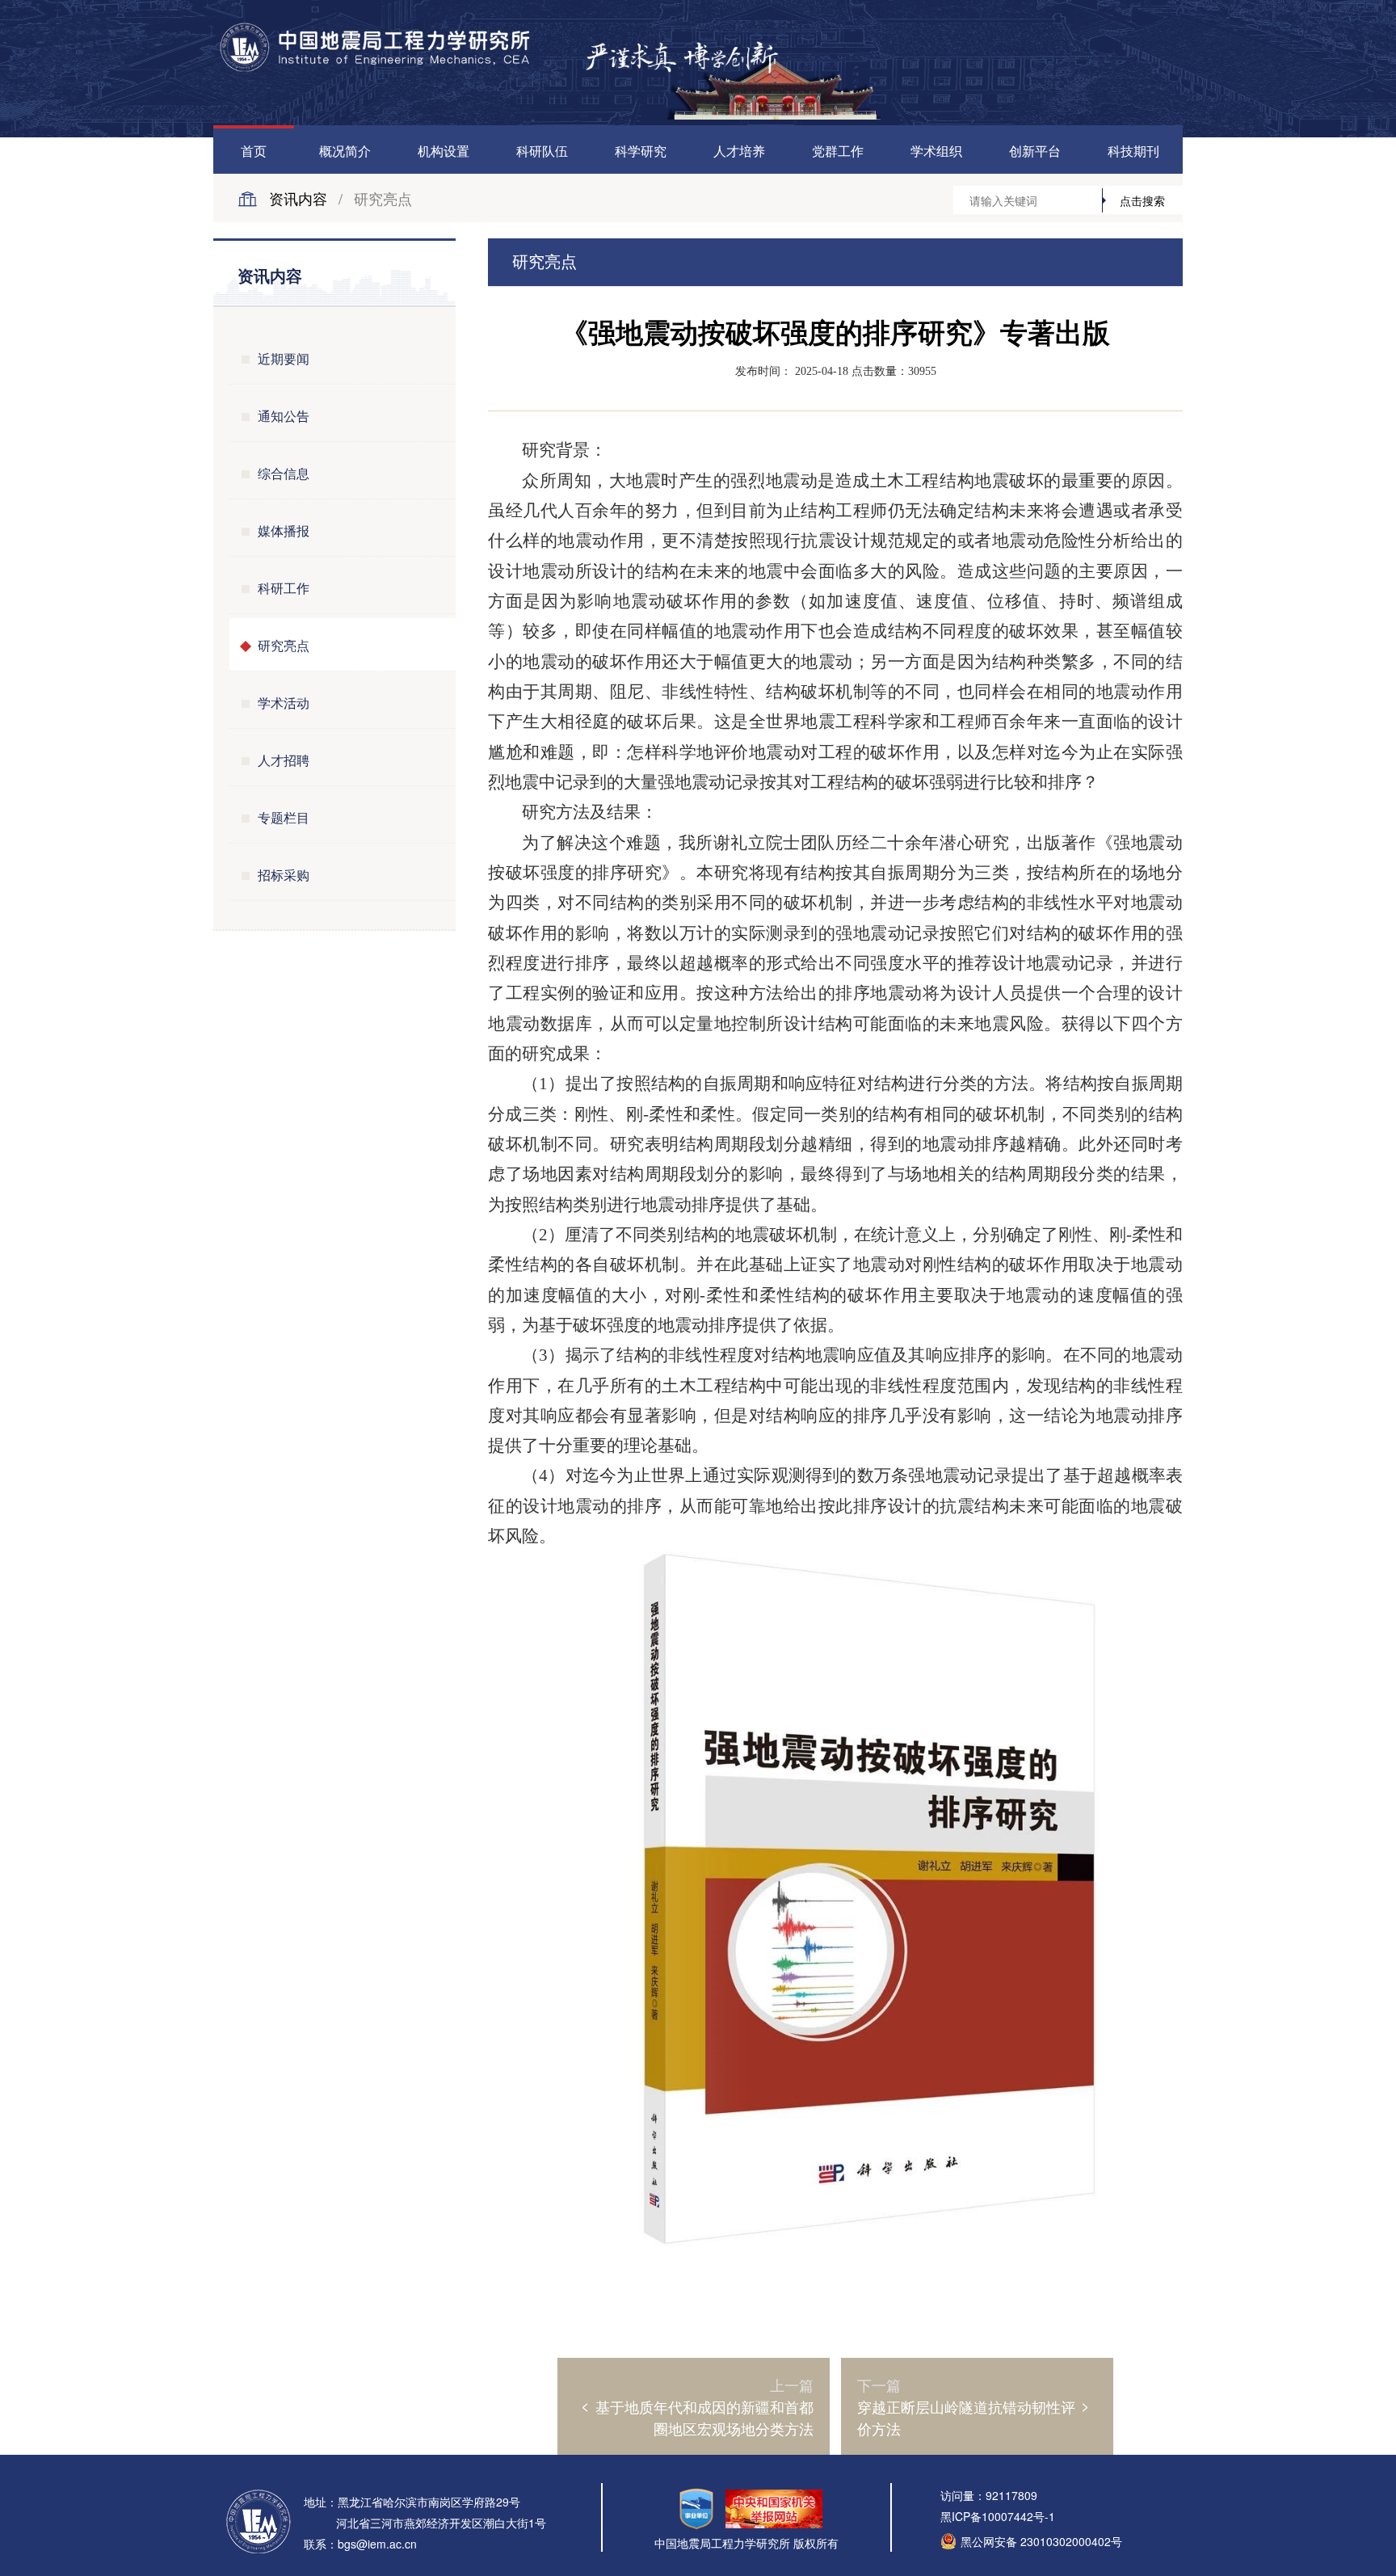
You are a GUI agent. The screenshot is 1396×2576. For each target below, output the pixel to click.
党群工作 (838, 151)
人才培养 (739, 151)
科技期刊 (1133, 151)
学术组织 (936, 151)
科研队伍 (542, 151)
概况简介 (345, 151)
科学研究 (641, 151)
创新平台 (1035, 151)
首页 (254, 151)
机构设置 (444, 151)
